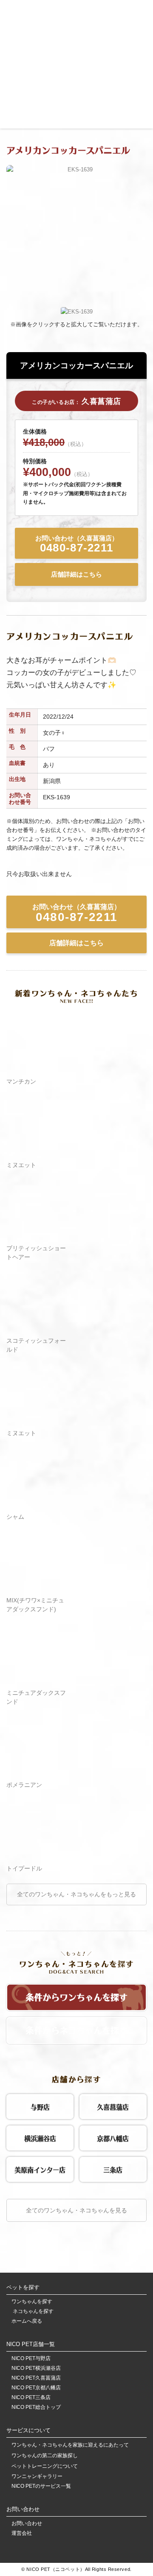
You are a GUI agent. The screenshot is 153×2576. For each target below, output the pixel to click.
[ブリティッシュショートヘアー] (37, 1236)
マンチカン (21, 1081)
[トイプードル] (37, 1856)
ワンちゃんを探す (32, 2302)
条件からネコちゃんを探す (76, 2029)
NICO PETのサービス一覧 (41, 2486)
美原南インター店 (40, 2169)
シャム (15, 1517)
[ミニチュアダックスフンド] (37, 1681)
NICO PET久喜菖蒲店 (36, 2378)
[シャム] (37, 1505)
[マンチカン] (37, 1070)
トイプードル (24, 1868)
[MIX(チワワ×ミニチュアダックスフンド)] (37, 1588)
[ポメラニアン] (37, 1773)
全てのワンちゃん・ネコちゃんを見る (76, 2210)
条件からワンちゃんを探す (76, 1996)
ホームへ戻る (27, 2321)
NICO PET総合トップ (36, 2407)
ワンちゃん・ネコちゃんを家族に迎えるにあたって (70, 2445)
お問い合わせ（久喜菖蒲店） (77, 545)
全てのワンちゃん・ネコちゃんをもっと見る (76, 1894)
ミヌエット (21, 1165)
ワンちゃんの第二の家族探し (45, 2456)
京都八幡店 (113, 2137)
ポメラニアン (24, 1785)
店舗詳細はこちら (76, 574)
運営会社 (22, 2533)
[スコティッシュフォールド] (37, 1329)
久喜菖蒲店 (113, 2106)
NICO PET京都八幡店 (36, 2388)
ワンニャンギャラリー (37, 2477)
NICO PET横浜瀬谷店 (36, 2368)
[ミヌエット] (37, 1153)
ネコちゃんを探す (33, 2311)
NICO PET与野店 (31, 2359)
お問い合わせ (27, 2524)
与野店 (40, 2106)
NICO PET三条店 (31, 2398)
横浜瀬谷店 (40, 2137)
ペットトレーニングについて (45, 2466)
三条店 (113, 2169)
